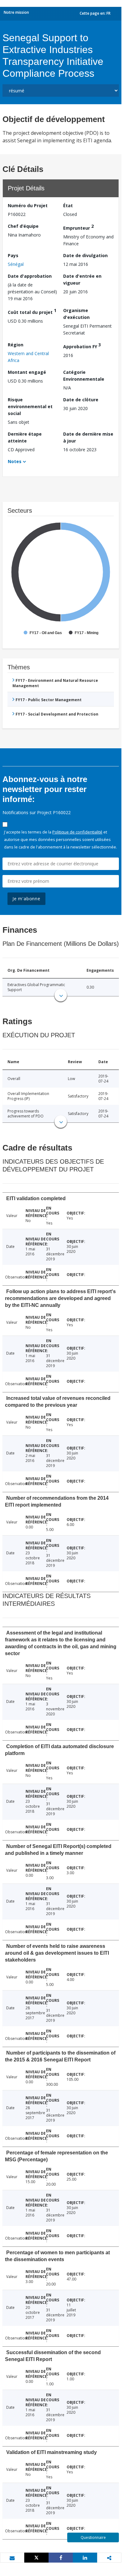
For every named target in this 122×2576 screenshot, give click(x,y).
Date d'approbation (30, 276)
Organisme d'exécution (76, 314)
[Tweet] (36, 2558)
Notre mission (16, 12)
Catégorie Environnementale (84, 376)
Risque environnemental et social (30, 406)
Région (16, 345)
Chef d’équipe (23, 226)
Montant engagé (27, 372)
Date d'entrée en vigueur (82, 279)
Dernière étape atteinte (25, 437)
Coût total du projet (32, 311)
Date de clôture (81, 400)
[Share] (61, 2558)
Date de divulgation (85, 255)
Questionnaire (93, 2537)
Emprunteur (78, 227)
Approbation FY (82, 346)
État (68, 205)
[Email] (12, 2558)
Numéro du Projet (28, 205)
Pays (13, 255)
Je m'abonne (26, 899)
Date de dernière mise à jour (88, 437)
